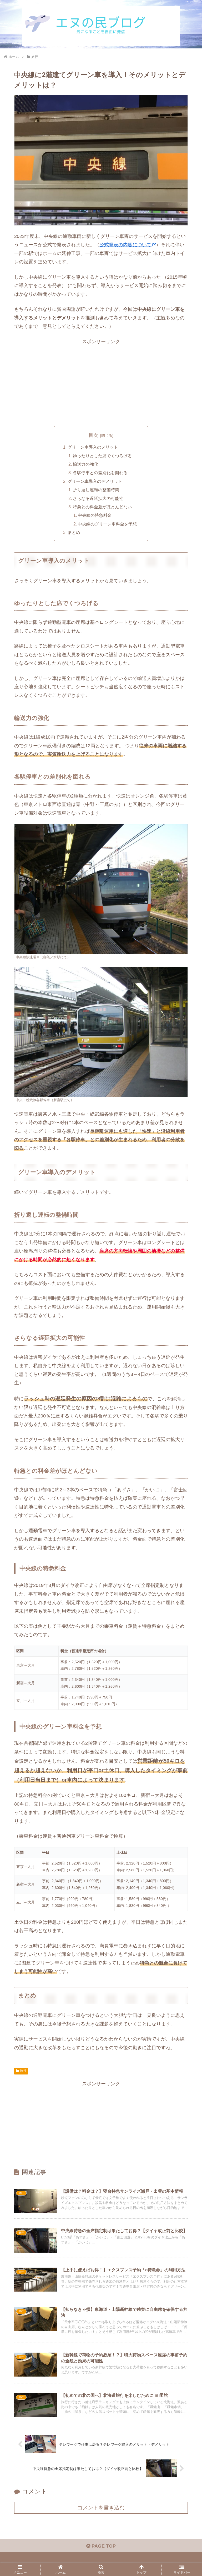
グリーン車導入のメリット (93, 447)
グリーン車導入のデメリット (95, 481)
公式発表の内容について (125, 245)
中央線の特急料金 (95, 515)
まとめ (74, 532)
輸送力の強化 (85, 464)
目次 (93, 435)
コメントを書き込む (101, 2508)
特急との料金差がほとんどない (102, 507)
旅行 (23, 2071)
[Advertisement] (101, 383)
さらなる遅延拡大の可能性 (98, 498)
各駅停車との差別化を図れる (100, 473)
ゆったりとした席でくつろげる (102, 456)
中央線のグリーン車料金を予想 (107, 524)
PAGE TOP (103, 2546)
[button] (182, 1341)
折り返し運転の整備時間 (96, 490)
